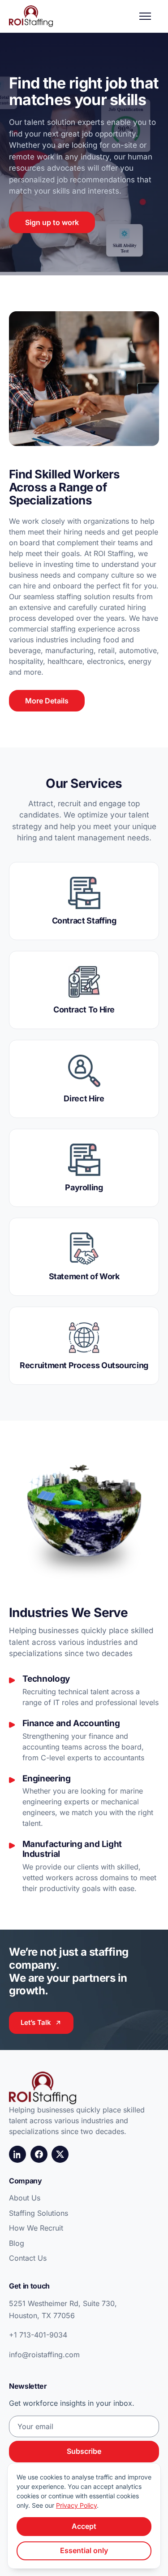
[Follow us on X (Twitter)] (60, 2154)
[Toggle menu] (149, 16)
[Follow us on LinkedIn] (17, 2154)
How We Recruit (36, 2228)
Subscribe (84, 2451)
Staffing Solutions (39, 2213)
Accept (84, 2526)
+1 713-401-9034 (38, 2335)
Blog (17, 2243)
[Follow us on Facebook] (39, 2154)
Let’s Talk (36, 2022)
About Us (25, 2198)
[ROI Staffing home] (31, 16)
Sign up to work (52, 222)
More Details (47, 701)
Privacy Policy (76, 2505)
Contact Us (28, 2258)
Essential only (84, 2550)
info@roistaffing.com (44, 2355)
